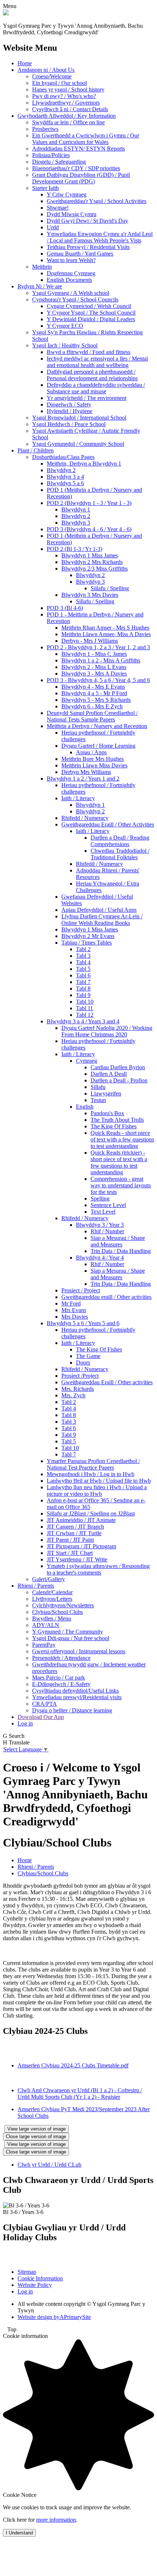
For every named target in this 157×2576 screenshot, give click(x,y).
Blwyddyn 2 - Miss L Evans (94, 667)
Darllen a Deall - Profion (119, 1080)
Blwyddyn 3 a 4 (65, 477)
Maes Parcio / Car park (59, 1678)
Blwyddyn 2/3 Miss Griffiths (95, 569)
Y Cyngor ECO (65, 326)
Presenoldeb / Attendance (61, 1658)
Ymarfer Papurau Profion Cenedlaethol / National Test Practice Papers (93, 1464)
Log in (25, 1723)
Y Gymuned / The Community (68, 1632)
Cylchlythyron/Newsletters (63, 1605)
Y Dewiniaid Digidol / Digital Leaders (91, 319)
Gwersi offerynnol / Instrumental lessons (79, 1651)
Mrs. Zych (73, 1395)
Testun (98, 1100)
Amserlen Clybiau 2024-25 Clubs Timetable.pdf (73, 2065)
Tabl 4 (83, 962)
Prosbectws (45, 129)
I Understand (19, 2533)
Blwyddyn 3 (76, 523)
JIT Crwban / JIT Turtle (74, 1533)
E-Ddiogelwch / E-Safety (61, 1684)
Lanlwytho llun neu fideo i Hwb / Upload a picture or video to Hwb (97, 1491)
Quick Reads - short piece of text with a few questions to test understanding (122, 1139)
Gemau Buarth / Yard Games (80, 254)
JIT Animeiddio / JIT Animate (81, 1520)
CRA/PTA (45, 1704)
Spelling (100, 1198)
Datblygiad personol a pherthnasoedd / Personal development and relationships (92, 375)
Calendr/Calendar (52, 1592)
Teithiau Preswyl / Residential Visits (88, 247)
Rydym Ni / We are (40, 286)
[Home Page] (6, 13)
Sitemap (27, 2272)
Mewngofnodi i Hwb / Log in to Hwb (91, 1474)
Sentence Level (108, 1205)
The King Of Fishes (114, 1126)
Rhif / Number (107, 1231)
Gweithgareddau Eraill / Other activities (107, 1382)
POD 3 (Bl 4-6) (65, 608)
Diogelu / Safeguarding (59, 162)
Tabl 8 (83, 989)
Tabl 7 (83, 982)
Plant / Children (36, 450)
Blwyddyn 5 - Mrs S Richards (96, 700)
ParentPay (44, 1645)
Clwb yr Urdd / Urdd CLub (49, 2165)
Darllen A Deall (109, 1074)
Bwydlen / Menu (52, 1618)
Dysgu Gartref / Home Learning (98, 746)
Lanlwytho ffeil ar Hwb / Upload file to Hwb (99, 1481)
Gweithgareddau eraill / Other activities (106, 1297)
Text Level (103, 1212)
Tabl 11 (85, 1008)
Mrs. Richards (78, 1389)
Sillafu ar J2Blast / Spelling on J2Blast (91, 1513)
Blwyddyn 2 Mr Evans (88, 936)
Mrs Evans (74, 1310)
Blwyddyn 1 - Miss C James (94, 654)
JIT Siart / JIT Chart (70, 1553)
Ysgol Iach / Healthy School (65, 345)
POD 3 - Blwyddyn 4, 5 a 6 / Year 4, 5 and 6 (98, 680)
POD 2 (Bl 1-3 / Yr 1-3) (74, 549)
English (85, 1107)
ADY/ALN (46, 1625)
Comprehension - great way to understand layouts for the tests (121, 1185)
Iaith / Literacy (78, 798)
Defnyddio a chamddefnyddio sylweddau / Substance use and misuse (96, 388)
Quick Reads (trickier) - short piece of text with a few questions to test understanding (119, 1162)
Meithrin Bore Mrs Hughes (93, 759)
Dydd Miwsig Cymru (72, 214)
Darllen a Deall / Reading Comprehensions (120, 841)
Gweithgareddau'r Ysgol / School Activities (97, 201)
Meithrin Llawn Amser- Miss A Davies (106, 634)
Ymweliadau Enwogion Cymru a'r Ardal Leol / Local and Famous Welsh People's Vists (100, 237)
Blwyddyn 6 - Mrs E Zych (92, 706)
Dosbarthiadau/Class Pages (63, 457)
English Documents (69, 280)
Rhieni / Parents (36, 1586)
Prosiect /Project (80, 1376)
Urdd (53, 227)
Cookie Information (40, 2278)
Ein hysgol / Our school (60, 83)
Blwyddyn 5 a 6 (65, 483)
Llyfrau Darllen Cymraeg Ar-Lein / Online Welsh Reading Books (102, 920)
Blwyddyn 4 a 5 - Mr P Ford (94, 693)
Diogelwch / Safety (69, 404)
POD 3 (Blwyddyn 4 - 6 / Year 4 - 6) (89, 529)
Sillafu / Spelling (110, 588)
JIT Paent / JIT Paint (70, 1540)
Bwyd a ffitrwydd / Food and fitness (89, 352)
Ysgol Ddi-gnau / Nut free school (71, 1638)
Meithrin (42, 267)
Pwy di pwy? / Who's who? (64, 96)
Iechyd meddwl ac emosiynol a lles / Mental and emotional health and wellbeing (97, 362)
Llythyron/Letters (52, 1599)
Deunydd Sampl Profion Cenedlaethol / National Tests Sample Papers (92, 716)
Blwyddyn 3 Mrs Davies (90, 595)
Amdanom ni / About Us (46, 70)
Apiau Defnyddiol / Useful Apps (99, 910)
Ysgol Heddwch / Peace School (69, 424)
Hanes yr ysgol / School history (68, 90)
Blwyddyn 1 (76, 509)
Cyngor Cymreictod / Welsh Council (89, 306)
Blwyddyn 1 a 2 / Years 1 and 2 (83, 779)
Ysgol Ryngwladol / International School (79, 418)
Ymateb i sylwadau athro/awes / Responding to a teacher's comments (98, 1569)
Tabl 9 (83, 995)
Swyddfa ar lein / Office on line (68, 122)
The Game (88, 1356)
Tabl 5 (83, 969)
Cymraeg (87, 1061)
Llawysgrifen (106, 1094)
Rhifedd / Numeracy (85, 818)
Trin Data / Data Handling (121, 1251)
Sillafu (98, 1087)
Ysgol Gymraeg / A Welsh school (71, 293)
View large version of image (37, 2129)
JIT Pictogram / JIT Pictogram (81, 1546)
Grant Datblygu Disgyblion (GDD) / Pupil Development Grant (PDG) (81, 178)
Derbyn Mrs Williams (86, 772)
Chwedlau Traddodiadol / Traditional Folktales (120, 854)
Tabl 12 (85, 1015)
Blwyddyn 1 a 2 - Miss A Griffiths (101, 660)
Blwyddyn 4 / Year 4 (100, 1258)
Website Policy (35, 2285)
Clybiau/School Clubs (58, 1612)
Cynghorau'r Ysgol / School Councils (75, 299)
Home (25, 63)
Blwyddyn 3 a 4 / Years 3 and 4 (83, 1021)
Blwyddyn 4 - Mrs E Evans (93, 687)
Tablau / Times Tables (87, 943)
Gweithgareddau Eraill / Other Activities (108, 824)
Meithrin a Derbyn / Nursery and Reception (97, 726)
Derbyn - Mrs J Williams (90, 641)
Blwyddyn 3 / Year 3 (100, 1225)
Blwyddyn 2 (61, 470)
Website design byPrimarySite (54, 2317)
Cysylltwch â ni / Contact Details (70, 109)
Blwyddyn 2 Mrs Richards (92, 562)
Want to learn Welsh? (71, 260)
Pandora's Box (107, 1113)
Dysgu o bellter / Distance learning (72, 1710)
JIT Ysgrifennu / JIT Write (77, 1559)
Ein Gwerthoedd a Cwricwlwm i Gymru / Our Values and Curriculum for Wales (86, 139)
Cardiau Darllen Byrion (118, 1067)
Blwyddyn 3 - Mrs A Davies (94, 674)
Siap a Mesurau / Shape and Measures (118, 1241)
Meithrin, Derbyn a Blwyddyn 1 (84, 464)
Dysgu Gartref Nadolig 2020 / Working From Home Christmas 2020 (107, 1031)
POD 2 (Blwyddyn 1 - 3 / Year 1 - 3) (89, 503)
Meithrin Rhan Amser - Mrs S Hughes (105, 628)
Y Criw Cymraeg (67, 194)
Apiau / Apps (91, 752)
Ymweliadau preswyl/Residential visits (77, 1697)
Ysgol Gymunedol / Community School (78, 444)
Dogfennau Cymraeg (71, 273)
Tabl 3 (83, 956)
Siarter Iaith (45, 188)
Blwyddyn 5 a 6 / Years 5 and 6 (83, 1323)
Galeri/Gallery (49, 1579)
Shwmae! (58, 208)
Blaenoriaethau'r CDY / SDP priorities (76, 168)
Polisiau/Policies (51, 155)
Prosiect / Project (81, 1290)
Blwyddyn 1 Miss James (90, 555)
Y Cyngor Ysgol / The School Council (91, 313)
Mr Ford (71, 1303)
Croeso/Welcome (52, 76)
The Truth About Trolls (117, 1120)
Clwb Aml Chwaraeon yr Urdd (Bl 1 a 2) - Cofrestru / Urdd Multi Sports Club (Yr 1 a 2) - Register (80, 2094)
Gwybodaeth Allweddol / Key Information (67, 116)
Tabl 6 (83, 975)
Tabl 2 (83, 949)
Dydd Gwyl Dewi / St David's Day (87, 221)
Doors (83, 1363)
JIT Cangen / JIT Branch (75, 1527)
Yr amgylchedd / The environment (87, 398)
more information (56, 2520)
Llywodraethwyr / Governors (66, 103)
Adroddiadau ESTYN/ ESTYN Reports (78, 149)
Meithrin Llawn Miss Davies (94, 765)
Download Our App (41, 1717)
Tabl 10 (85, 1002)
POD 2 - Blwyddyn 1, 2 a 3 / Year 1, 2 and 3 (98, 647)
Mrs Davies (75, 1317)
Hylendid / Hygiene (70, 411)
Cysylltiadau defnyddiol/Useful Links (75, 1691)
